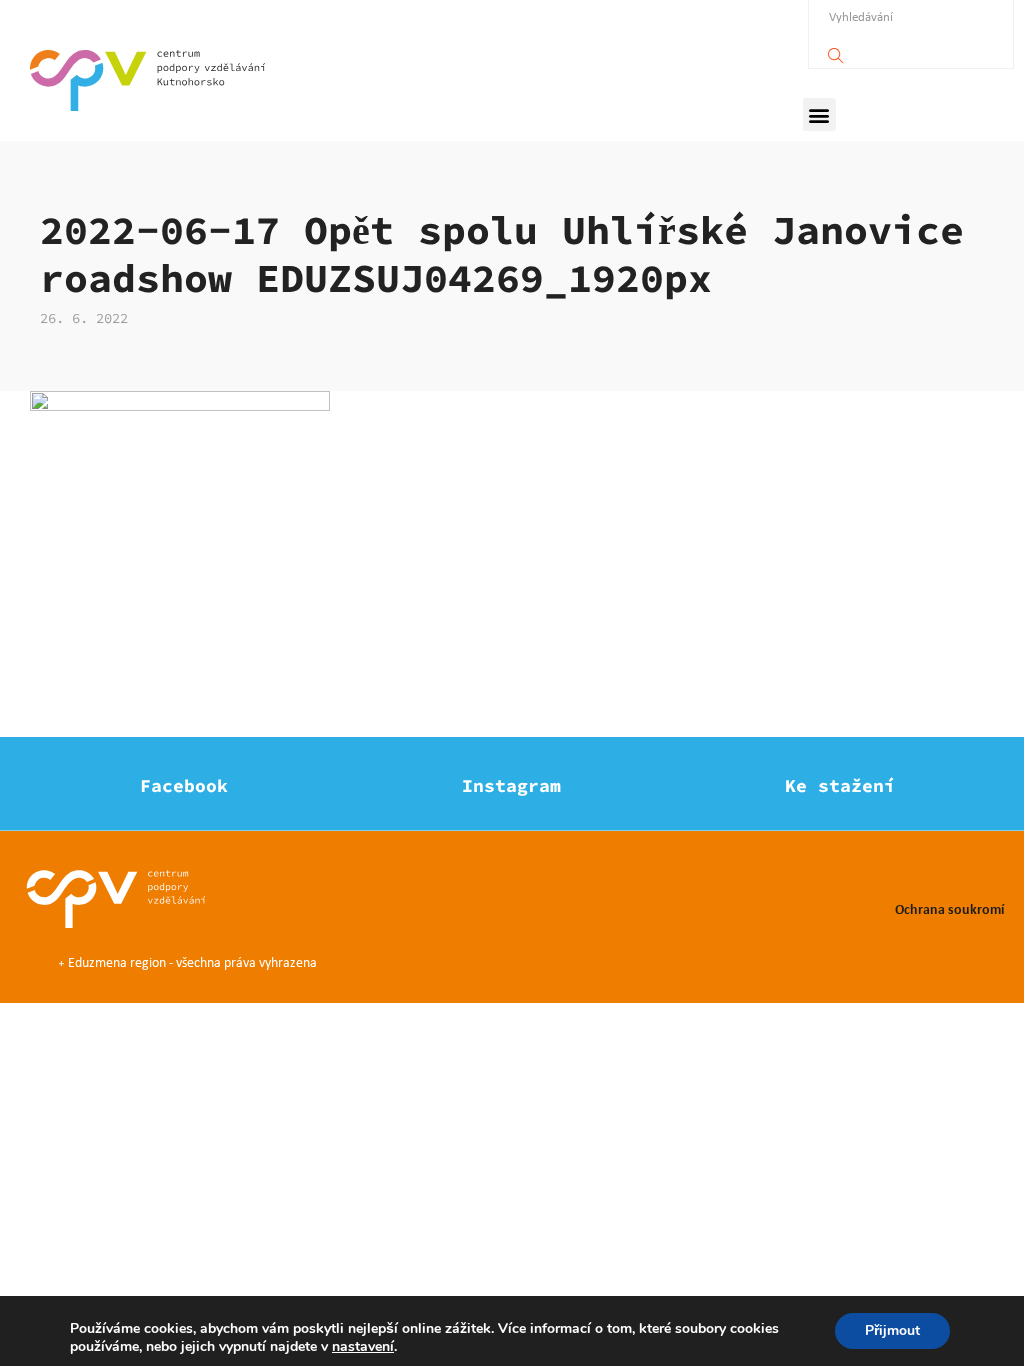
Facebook (184, 785)
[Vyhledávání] (836, 50)
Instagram (511, 785)
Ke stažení (840, 785)
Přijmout (892, 1330)
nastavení (363, 1347)
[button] (819, 114)
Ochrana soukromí (949, 908)
